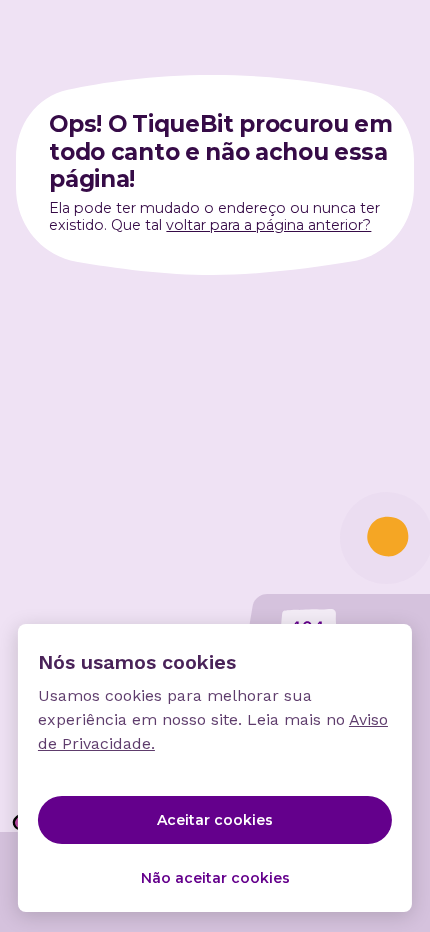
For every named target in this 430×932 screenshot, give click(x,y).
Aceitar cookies (215, 820)
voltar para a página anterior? (268, 225)
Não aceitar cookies (215, 878)
